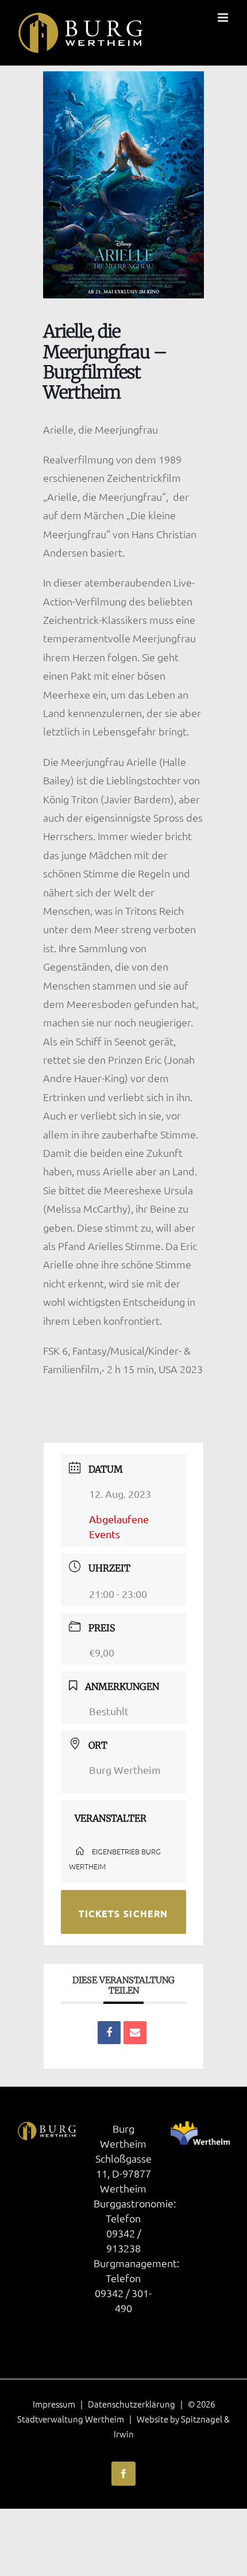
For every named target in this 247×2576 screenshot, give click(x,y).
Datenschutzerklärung (132, 2404)
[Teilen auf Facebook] (109, 2033)
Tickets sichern (123, 1913)
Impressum (54, 2404)
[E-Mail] (135, 2033)
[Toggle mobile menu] (224, 18)
